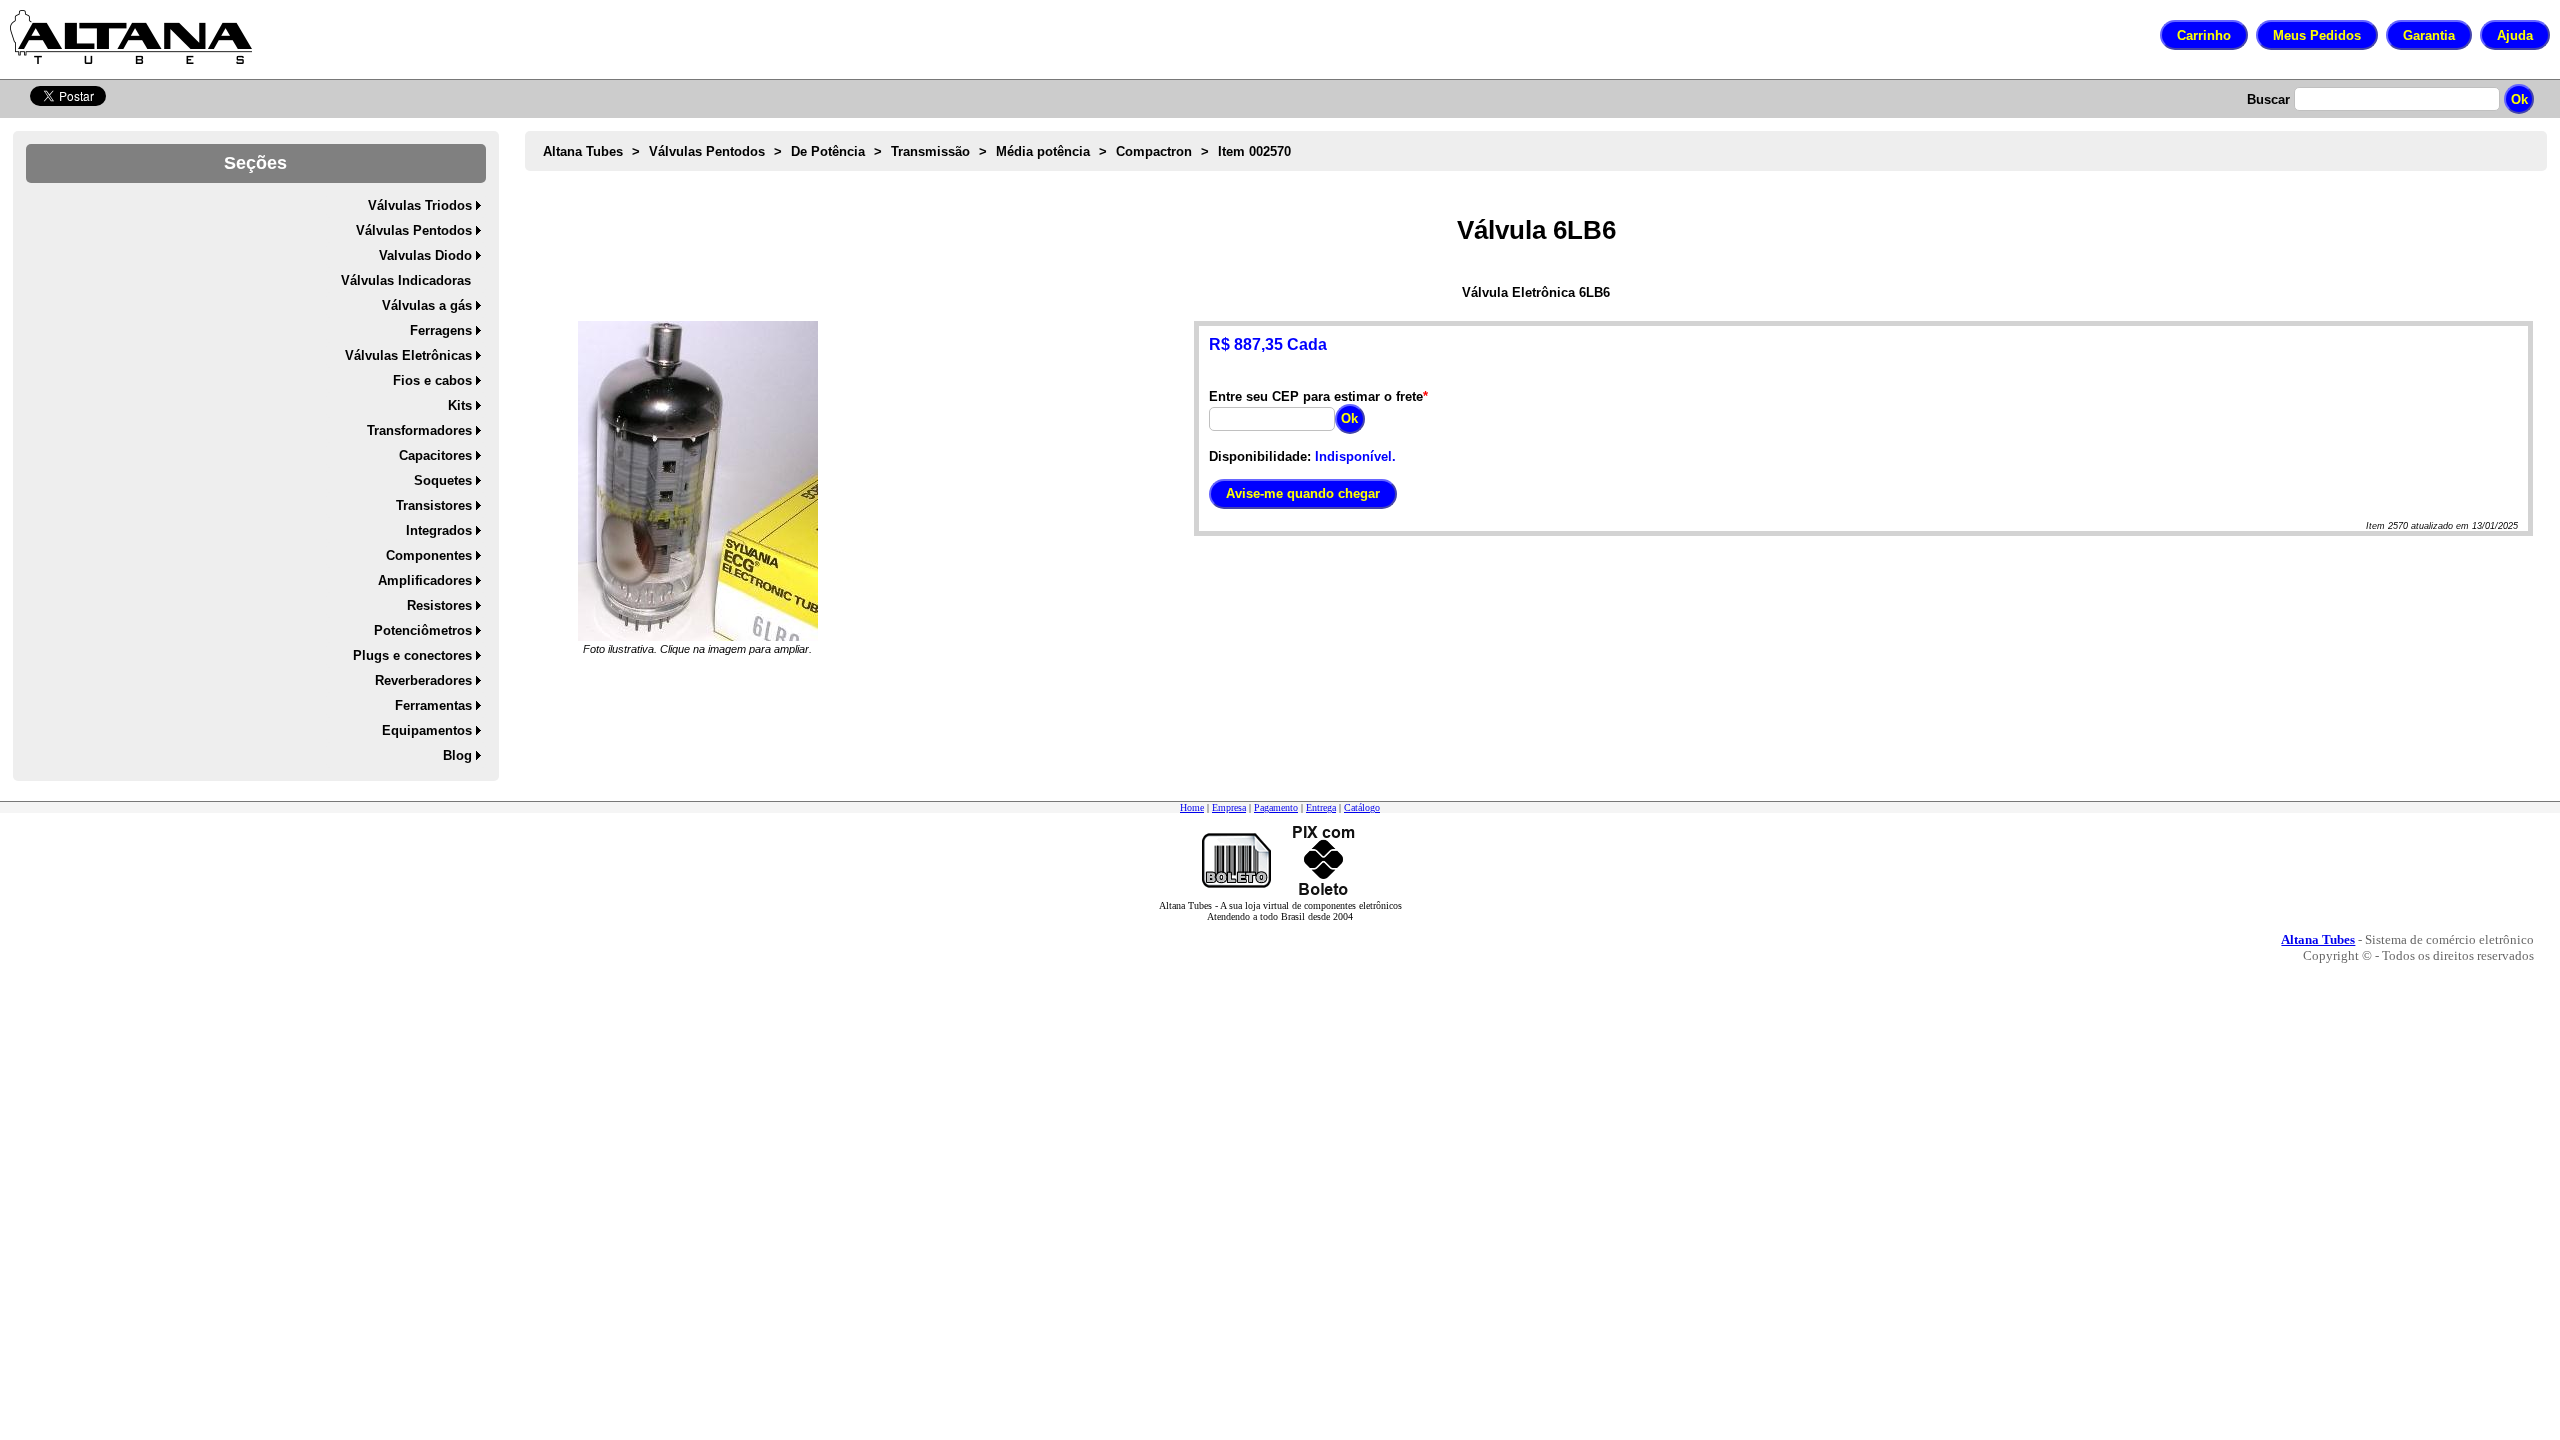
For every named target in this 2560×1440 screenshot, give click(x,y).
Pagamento (1276, 807)
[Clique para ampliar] (698, 481)
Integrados (439, 530)
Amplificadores (425, 580)
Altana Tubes (583, 151)
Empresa (1229, 807)
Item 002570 (1254, 151)
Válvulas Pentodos (414, 230)
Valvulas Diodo (425, 255)
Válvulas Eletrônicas (408, 355)
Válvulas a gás (427, 305)
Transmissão (930, 151)
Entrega (1321, 807)
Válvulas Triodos (420, 205)
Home (1192, 807)
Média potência (1043, 151)
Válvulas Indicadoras (406, 280)
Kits (460, 405)
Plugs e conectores (412, 655)
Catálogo (1362, 807)
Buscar (2268, 99)
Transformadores (419, 430)
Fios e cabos (432, 380)
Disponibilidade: (1260, 456)
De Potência (828, 151)
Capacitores (435, 455)
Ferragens (441, 330)
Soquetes (443, 480)
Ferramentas (433, 705)
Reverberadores (423, 680)
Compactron (1154, 151)
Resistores (439, 605)
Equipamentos (427, 730)
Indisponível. (1355, 456)
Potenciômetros (423, 630)
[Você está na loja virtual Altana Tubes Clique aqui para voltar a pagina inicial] (131, 37)
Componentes (429, 555)
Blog (457, 755)
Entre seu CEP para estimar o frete (1316, 396)
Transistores (434, 505)
